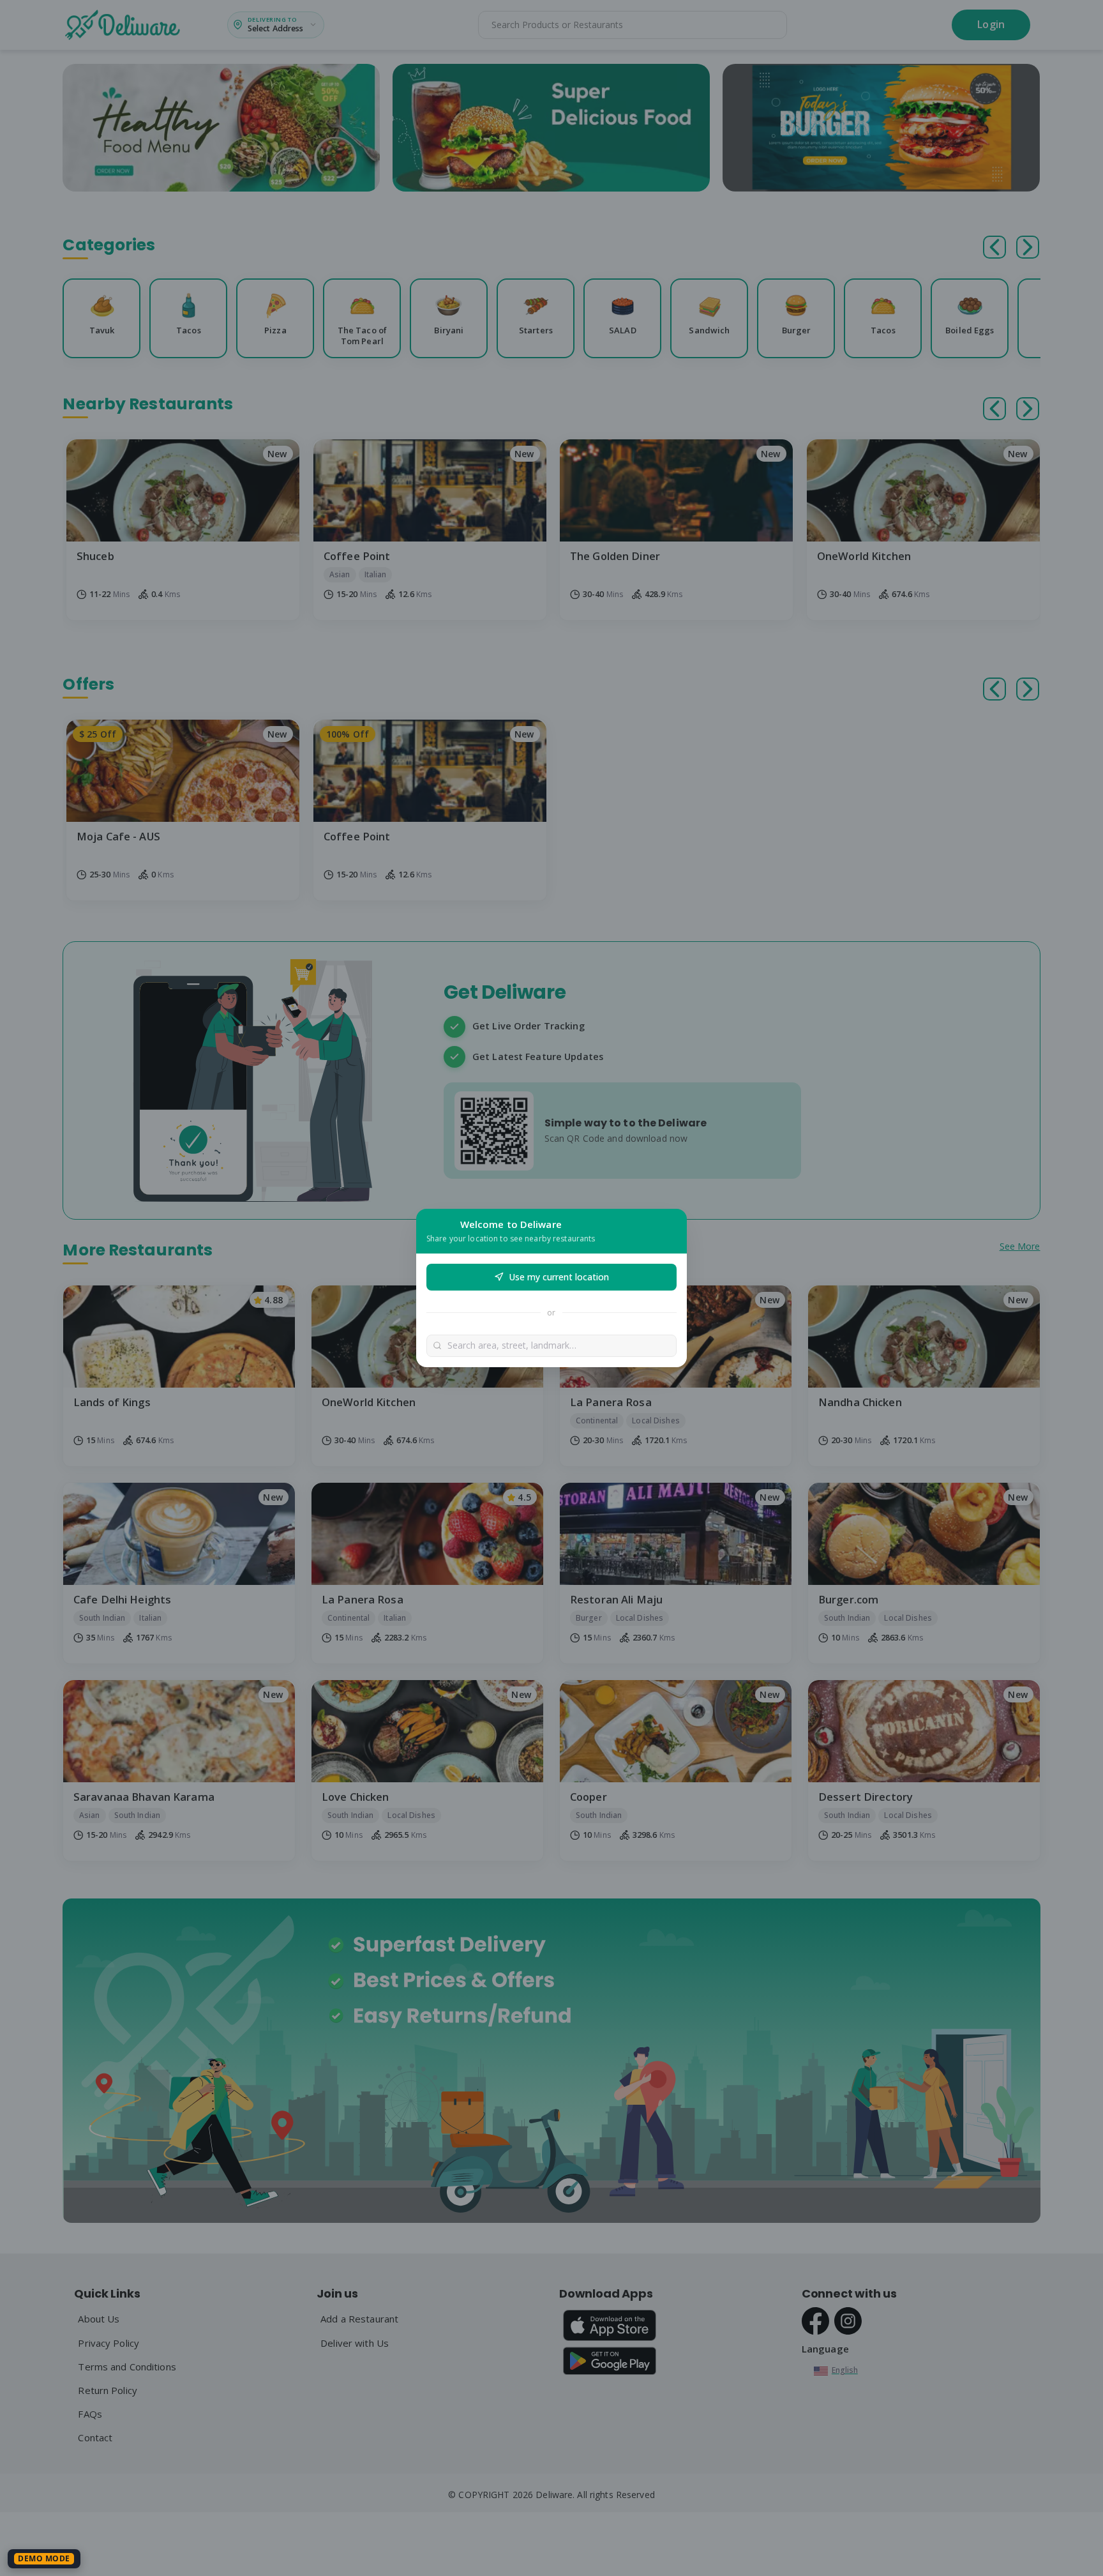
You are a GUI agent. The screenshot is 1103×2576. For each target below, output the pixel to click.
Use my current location (559, 1277)
